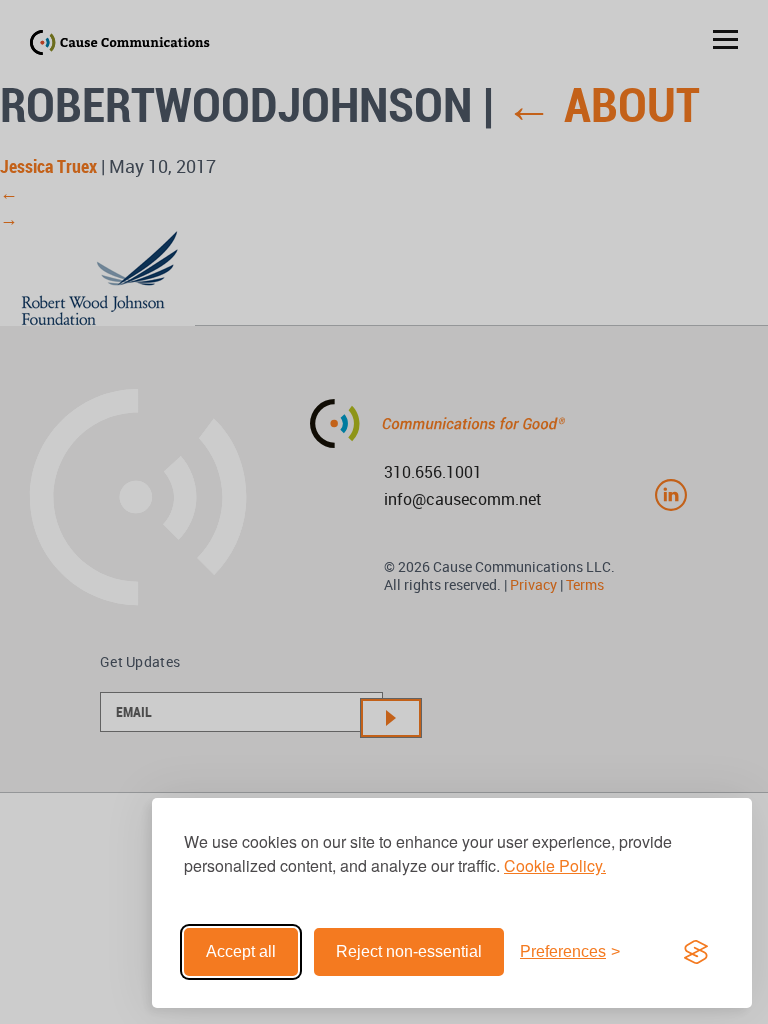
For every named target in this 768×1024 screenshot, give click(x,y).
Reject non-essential (409, 951)
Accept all (241, 951)
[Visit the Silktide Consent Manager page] (696, 952)
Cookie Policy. (555, 865)
